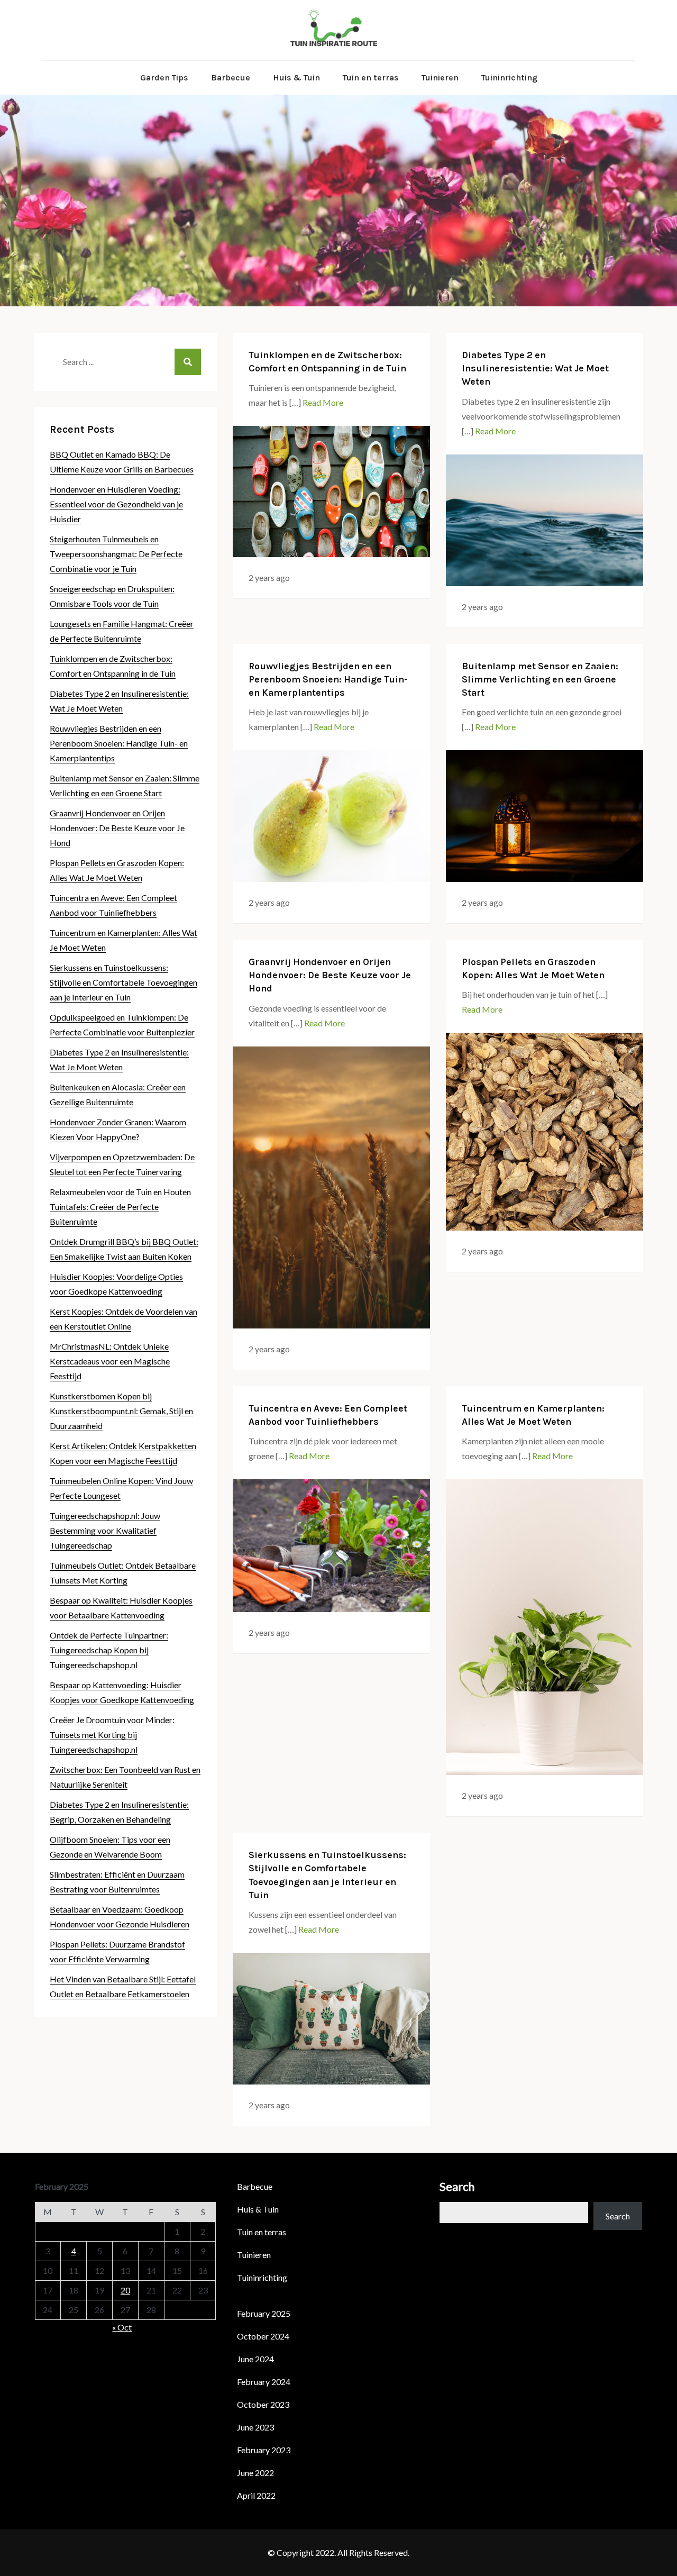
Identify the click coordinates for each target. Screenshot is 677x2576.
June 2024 (255, 2359)
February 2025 (264, 2313)
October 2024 (263, 2336)
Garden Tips (164, 78)
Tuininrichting (509, 78)
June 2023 (255, 2427)
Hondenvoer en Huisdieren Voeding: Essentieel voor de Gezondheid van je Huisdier (116, 504)
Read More (323, 402)
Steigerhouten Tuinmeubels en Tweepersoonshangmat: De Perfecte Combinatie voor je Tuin (116, 554)
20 (125, 2290)
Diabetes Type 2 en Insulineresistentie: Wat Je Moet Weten (535, 368)
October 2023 (263, 2404)
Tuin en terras (371, 78)
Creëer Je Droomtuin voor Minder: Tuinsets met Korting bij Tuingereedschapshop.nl (112, 1735)
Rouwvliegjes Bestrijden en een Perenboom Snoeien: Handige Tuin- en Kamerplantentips (328, 679)
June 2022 (255, 2473)
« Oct (122, 2327)
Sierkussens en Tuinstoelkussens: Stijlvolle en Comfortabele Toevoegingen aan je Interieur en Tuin (123, 982)
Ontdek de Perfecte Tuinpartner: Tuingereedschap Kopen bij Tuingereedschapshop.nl (109, 1650)
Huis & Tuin (296, 78)
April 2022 (256, 2495)
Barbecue (231, 78)
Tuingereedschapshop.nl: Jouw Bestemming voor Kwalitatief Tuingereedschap (105, 1530)
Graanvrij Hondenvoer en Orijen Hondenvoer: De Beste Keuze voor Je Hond (330, 975)
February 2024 (264, 2382)
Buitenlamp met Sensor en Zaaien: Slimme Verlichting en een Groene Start (540, 679)
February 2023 (264, 2450)
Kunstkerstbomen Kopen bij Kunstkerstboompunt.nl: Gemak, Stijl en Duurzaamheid (121, 1411)
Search (457, 2186)
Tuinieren (440, 78)
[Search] (188, 362)
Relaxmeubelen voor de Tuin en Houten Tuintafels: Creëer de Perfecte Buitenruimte (120, 1207)
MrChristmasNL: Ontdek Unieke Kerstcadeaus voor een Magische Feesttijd (110, 1361)
